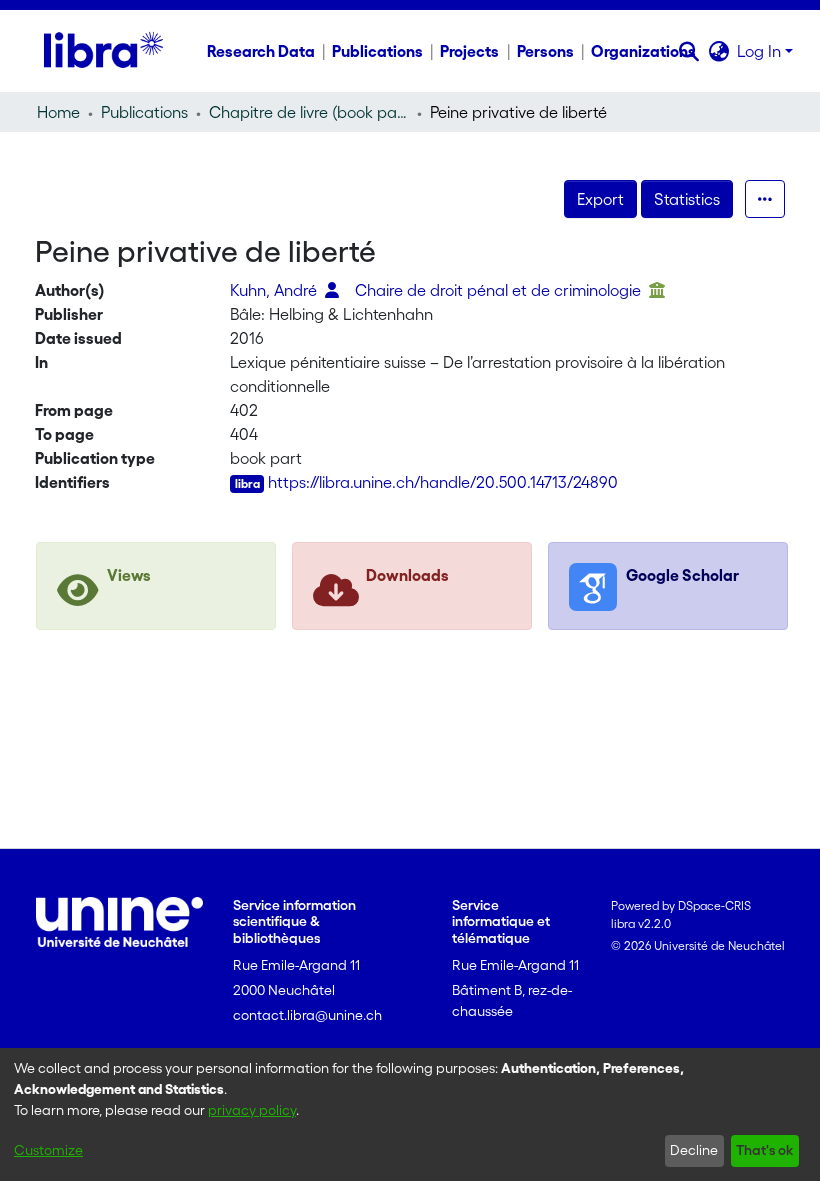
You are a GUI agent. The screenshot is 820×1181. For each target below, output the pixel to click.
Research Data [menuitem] (261, 51)
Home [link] (58, 112)
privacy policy (252, 1110)
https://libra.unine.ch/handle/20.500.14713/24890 (443, 482)
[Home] (103, 51)
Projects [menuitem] (469, 51)
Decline (694, 1150)
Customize (48, 1150)
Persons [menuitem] (545, 51)
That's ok (764, 1150)
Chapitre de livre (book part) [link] (309, 112)
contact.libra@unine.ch (307, 1015)
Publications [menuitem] (377, 51)
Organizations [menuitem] (643, 51)
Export (600, 199)
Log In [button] (761, 51)
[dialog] (410, 1114)
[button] (688, 51)
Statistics (687, 199)
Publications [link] (144, 112)
